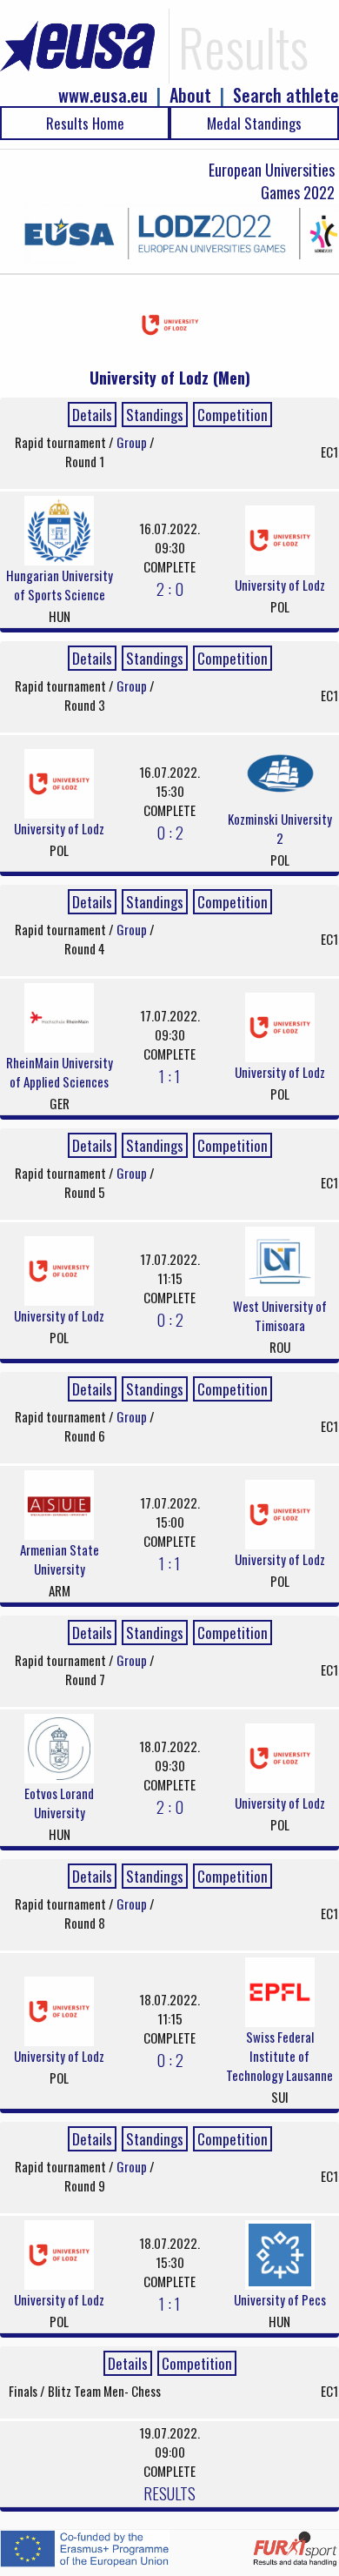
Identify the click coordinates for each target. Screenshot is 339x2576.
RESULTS (169, 2492)
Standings (155, 415)
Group (133, 442)
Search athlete (286, 95)
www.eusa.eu (103, 95)
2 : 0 (170, 588)
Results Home (85, 123)
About (190, 95)
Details (92, 415)
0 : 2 (170, 832)
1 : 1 (169, 1075)
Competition (233, 415)
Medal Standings (254, 123)
